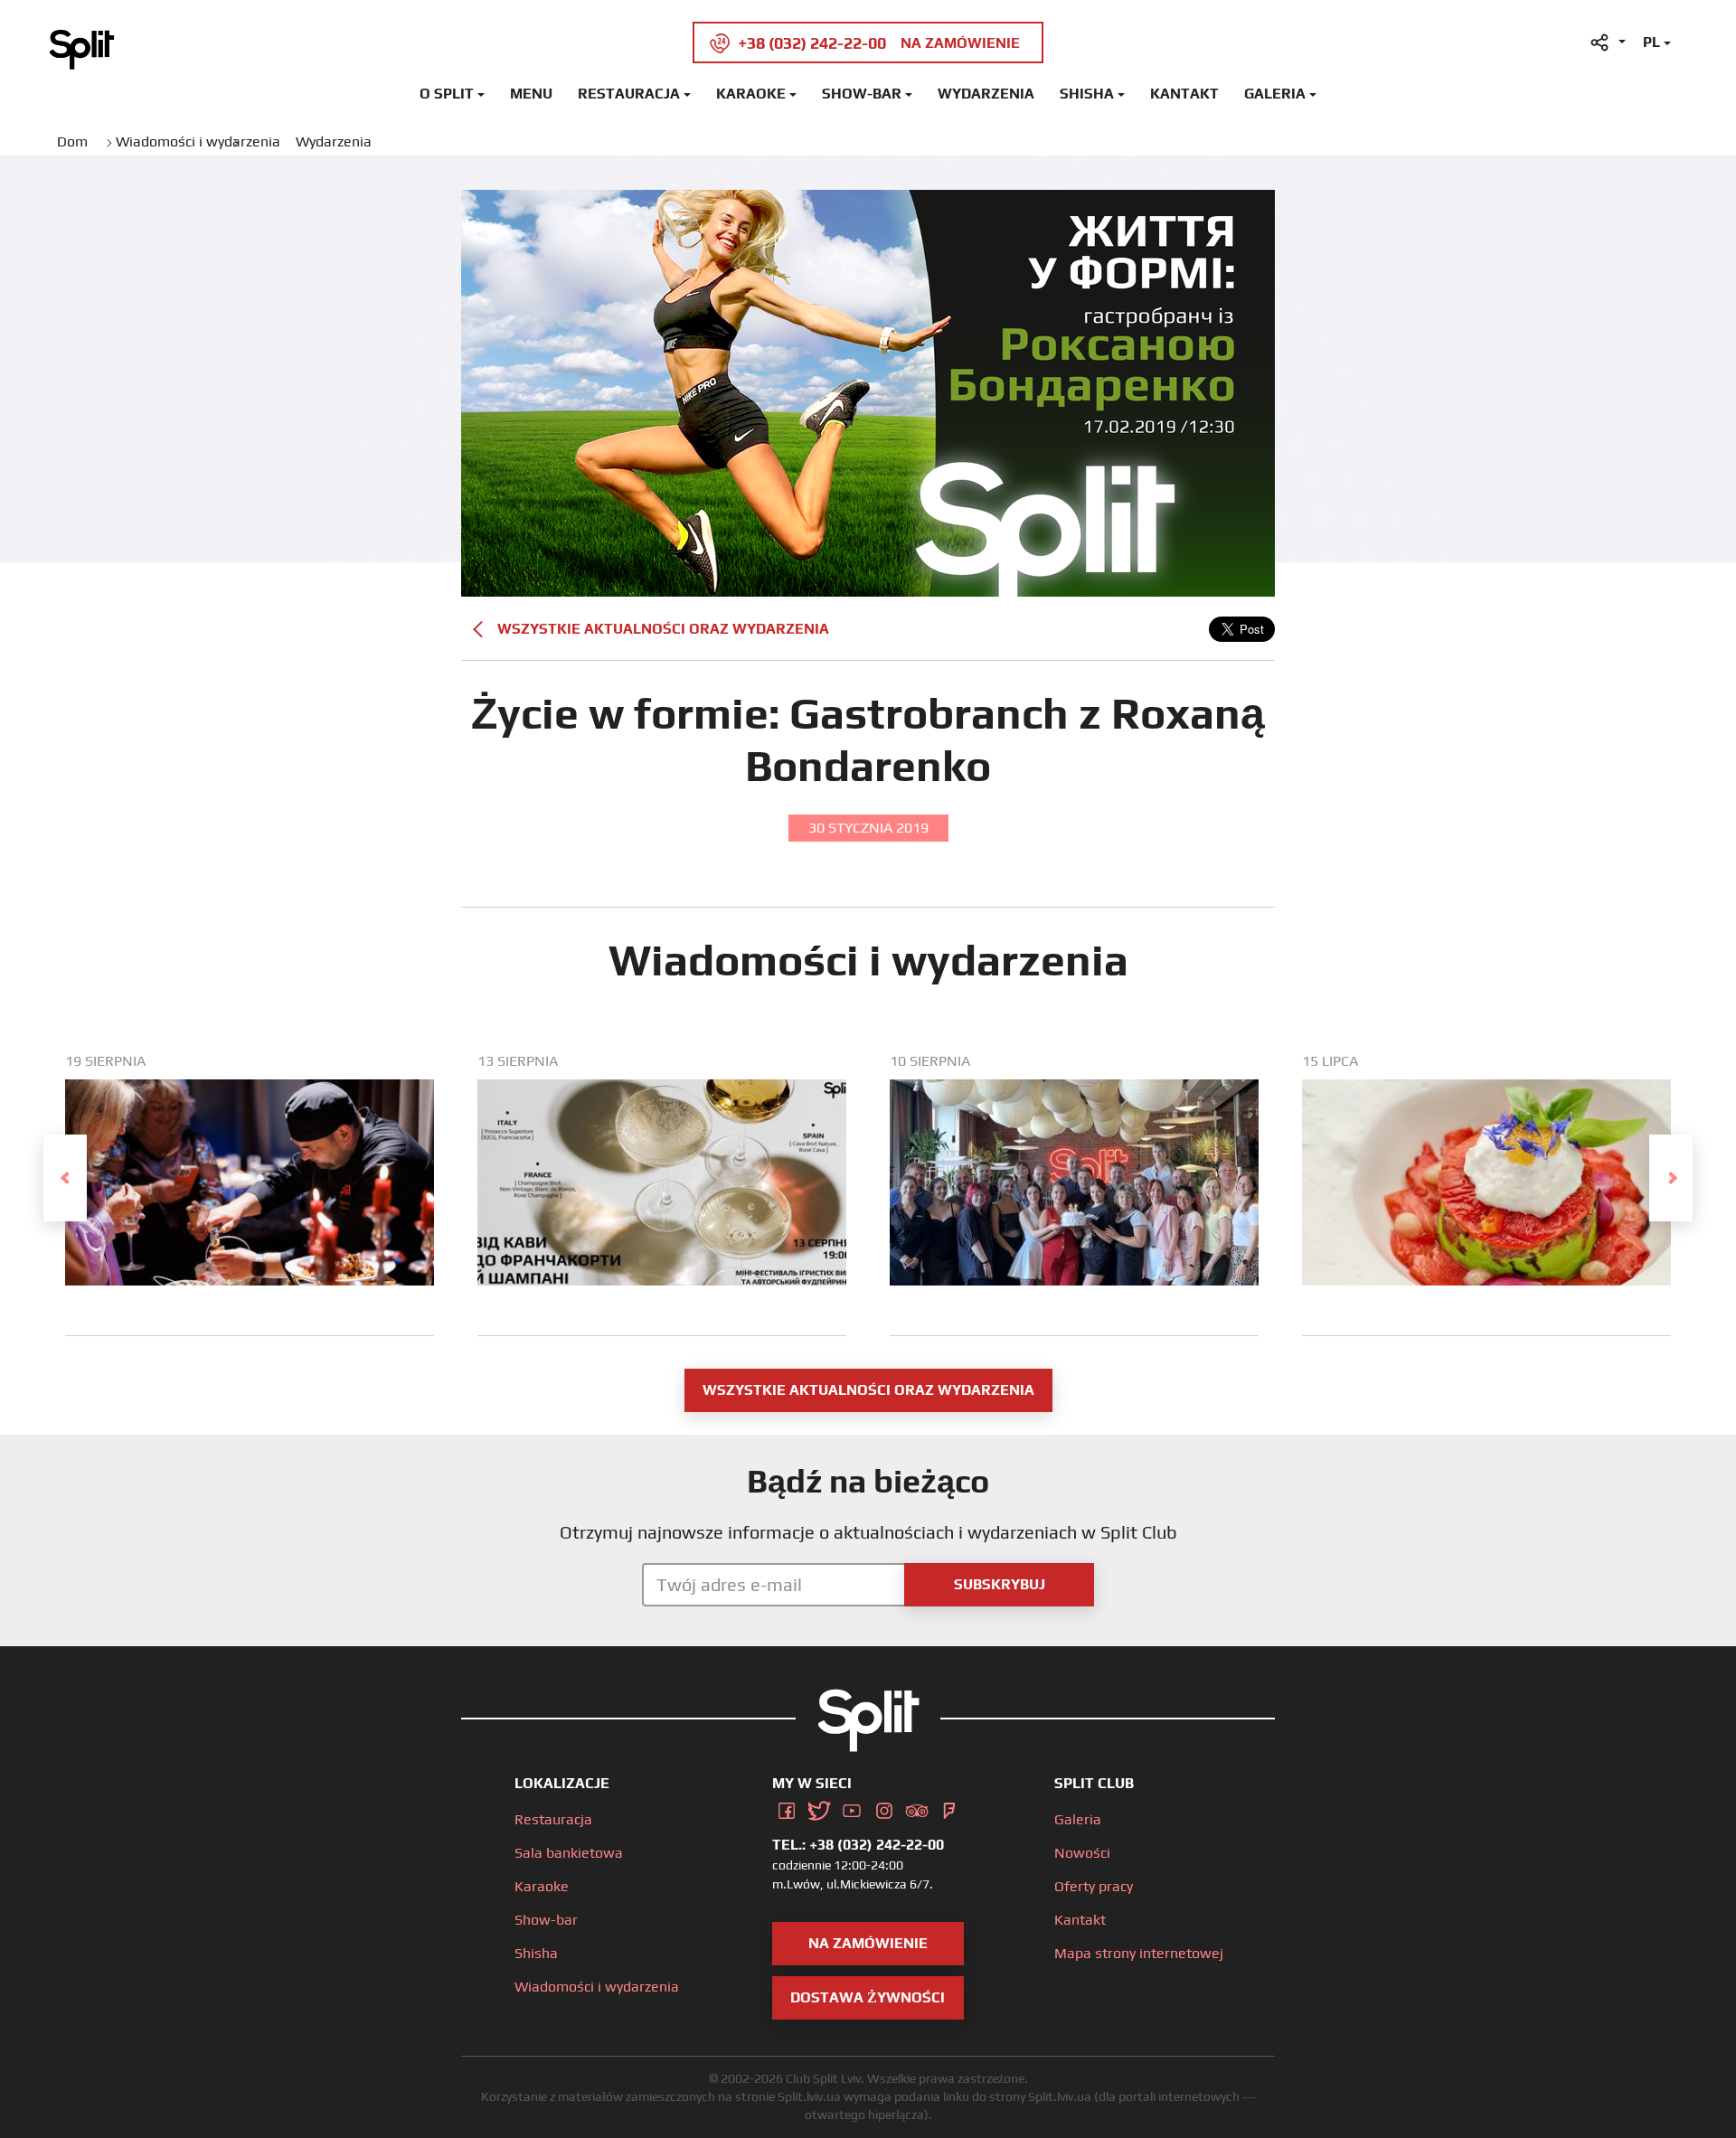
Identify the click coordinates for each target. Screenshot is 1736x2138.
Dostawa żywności (868, 1997)
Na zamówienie (868, 1943)
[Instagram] (884, 1808)
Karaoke (751, 94)
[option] (250, 1194)
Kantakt (1184, 94)
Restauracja (629, 94)
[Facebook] (787, 1808)
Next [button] (1671, 1178)
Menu (531, 94)
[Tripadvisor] (917, 1808)
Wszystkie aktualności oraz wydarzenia (663, 629)
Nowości (1082, 1853)
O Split (447, 94)
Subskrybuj (1000, 1584)
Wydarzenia (986, 94)
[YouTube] (852, 1808)
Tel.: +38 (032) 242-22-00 (858, 1845)
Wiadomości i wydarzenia (597, 1987)
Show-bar (862, 94)
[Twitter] (819, 1808)
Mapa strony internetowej (1139, 1953)
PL (1651, 42)
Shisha (1087, 94)
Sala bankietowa (569, 1853)
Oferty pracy (1094, 1886)
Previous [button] (65, 1178)
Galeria (1275, 94)
